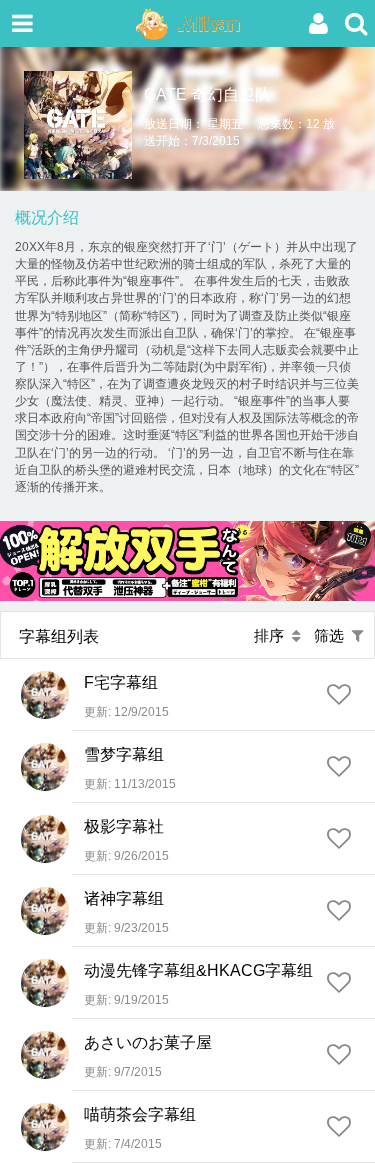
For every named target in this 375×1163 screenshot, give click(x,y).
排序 (273, 635)
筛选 (333, 635)
